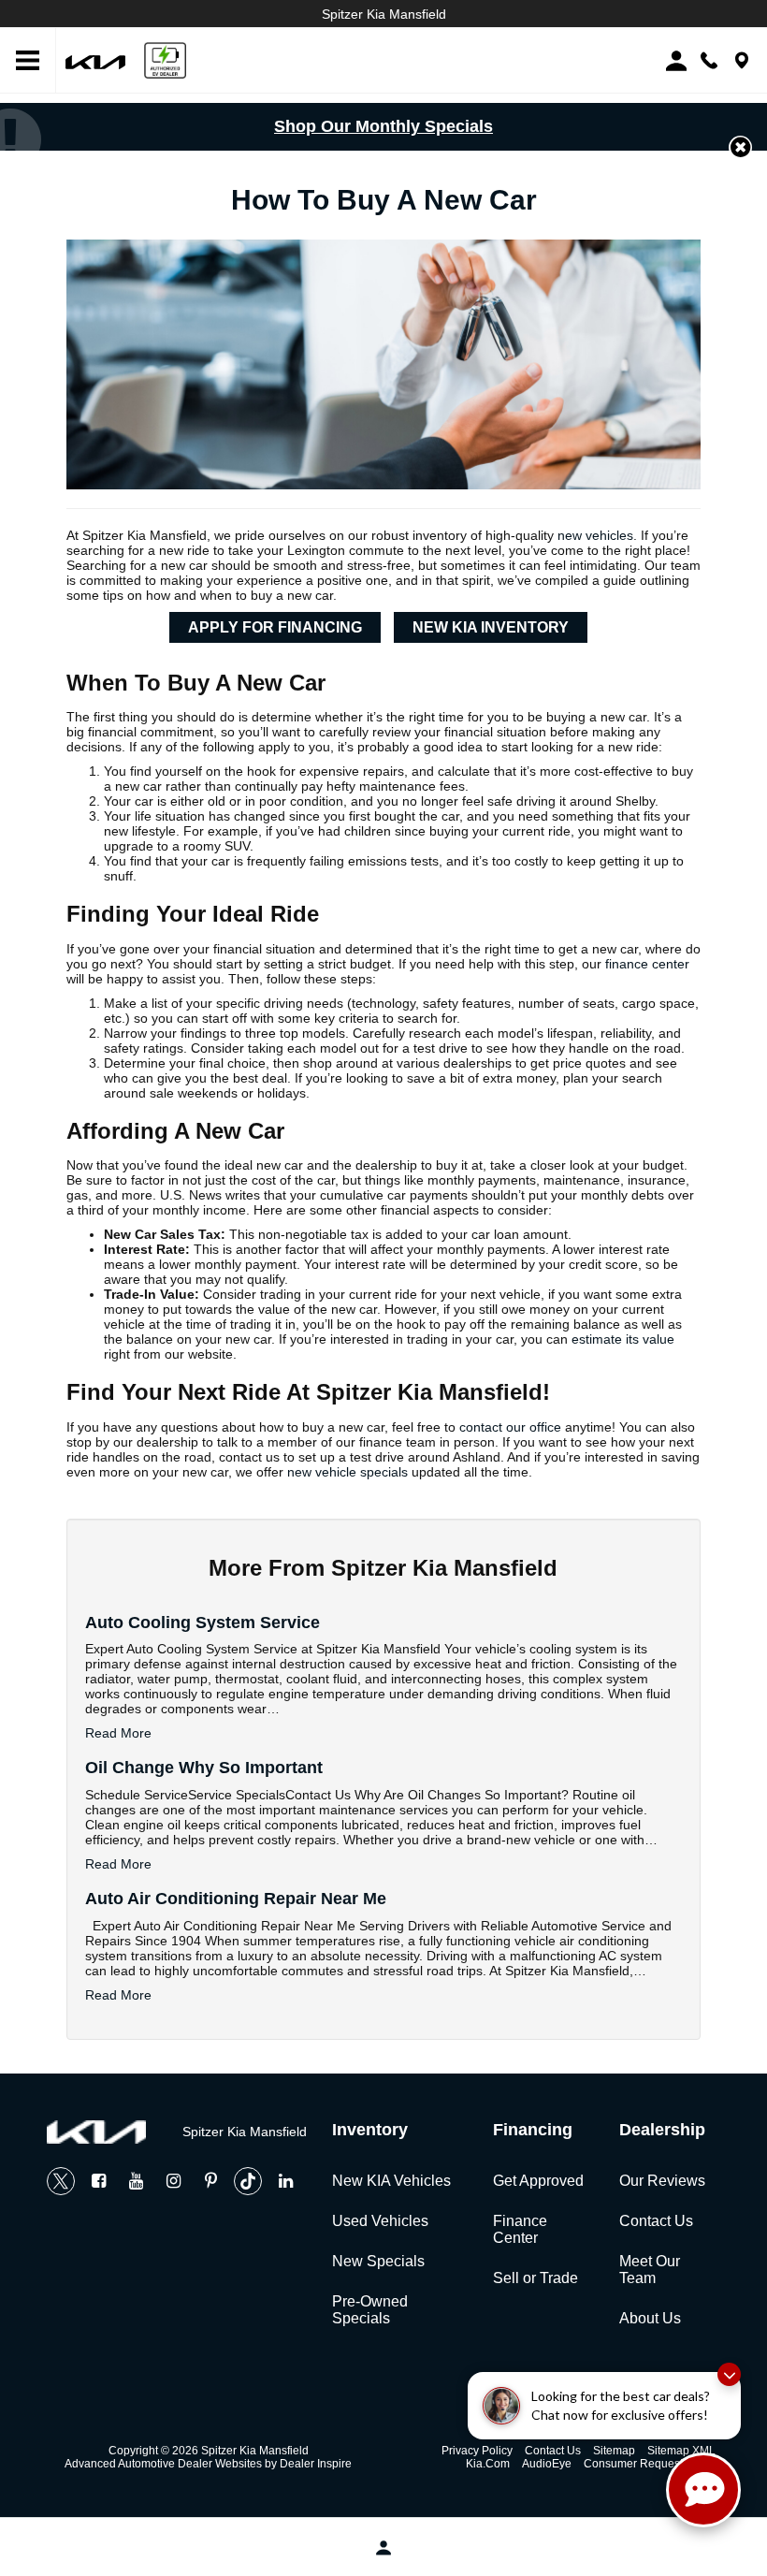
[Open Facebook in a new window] (98, 2181)
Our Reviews (662, 2181)
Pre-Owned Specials (370, 2310)
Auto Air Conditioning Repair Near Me (236, 1899)
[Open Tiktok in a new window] (248, 2181)
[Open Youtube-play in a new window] (136, 2181)
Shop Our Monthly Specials (383, 126)
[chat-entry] (703, 2490)
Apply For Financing (275, 627)
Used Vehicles (380, 2221)
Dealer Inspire (316, 2464)
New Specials (378, 2261)
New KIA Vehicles (391, 2181)
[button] (740, 147)
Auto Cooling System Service (203, 1623)
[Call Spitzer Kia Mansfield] (709, 60)
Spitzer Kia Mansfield (384, 14)
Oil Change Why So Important (204, 1768)
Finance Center (520, 2229)
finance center (647, 964)
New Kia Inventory (491, 627)
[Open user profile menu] (383, 2548)
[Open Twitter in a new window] (61, 2181)
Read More (118, 1733)
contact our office (510, 1427)
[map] (742, 60)
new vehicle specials (347, 1472)
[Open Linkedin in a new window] (285, 2181)
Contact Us (656, 2221)
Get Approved (538, 2181)
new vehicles (595, 535)
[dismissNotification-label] (729, 2374)
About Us (650, 2318)
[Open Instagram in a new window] (173, 2181)
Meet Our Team (650, 2270)
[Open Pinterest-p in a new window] (210, 2181)
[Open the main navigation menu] (28, 61)
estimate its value (623, 1339)
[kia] (95, 60)
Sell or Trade (535, 2278)
